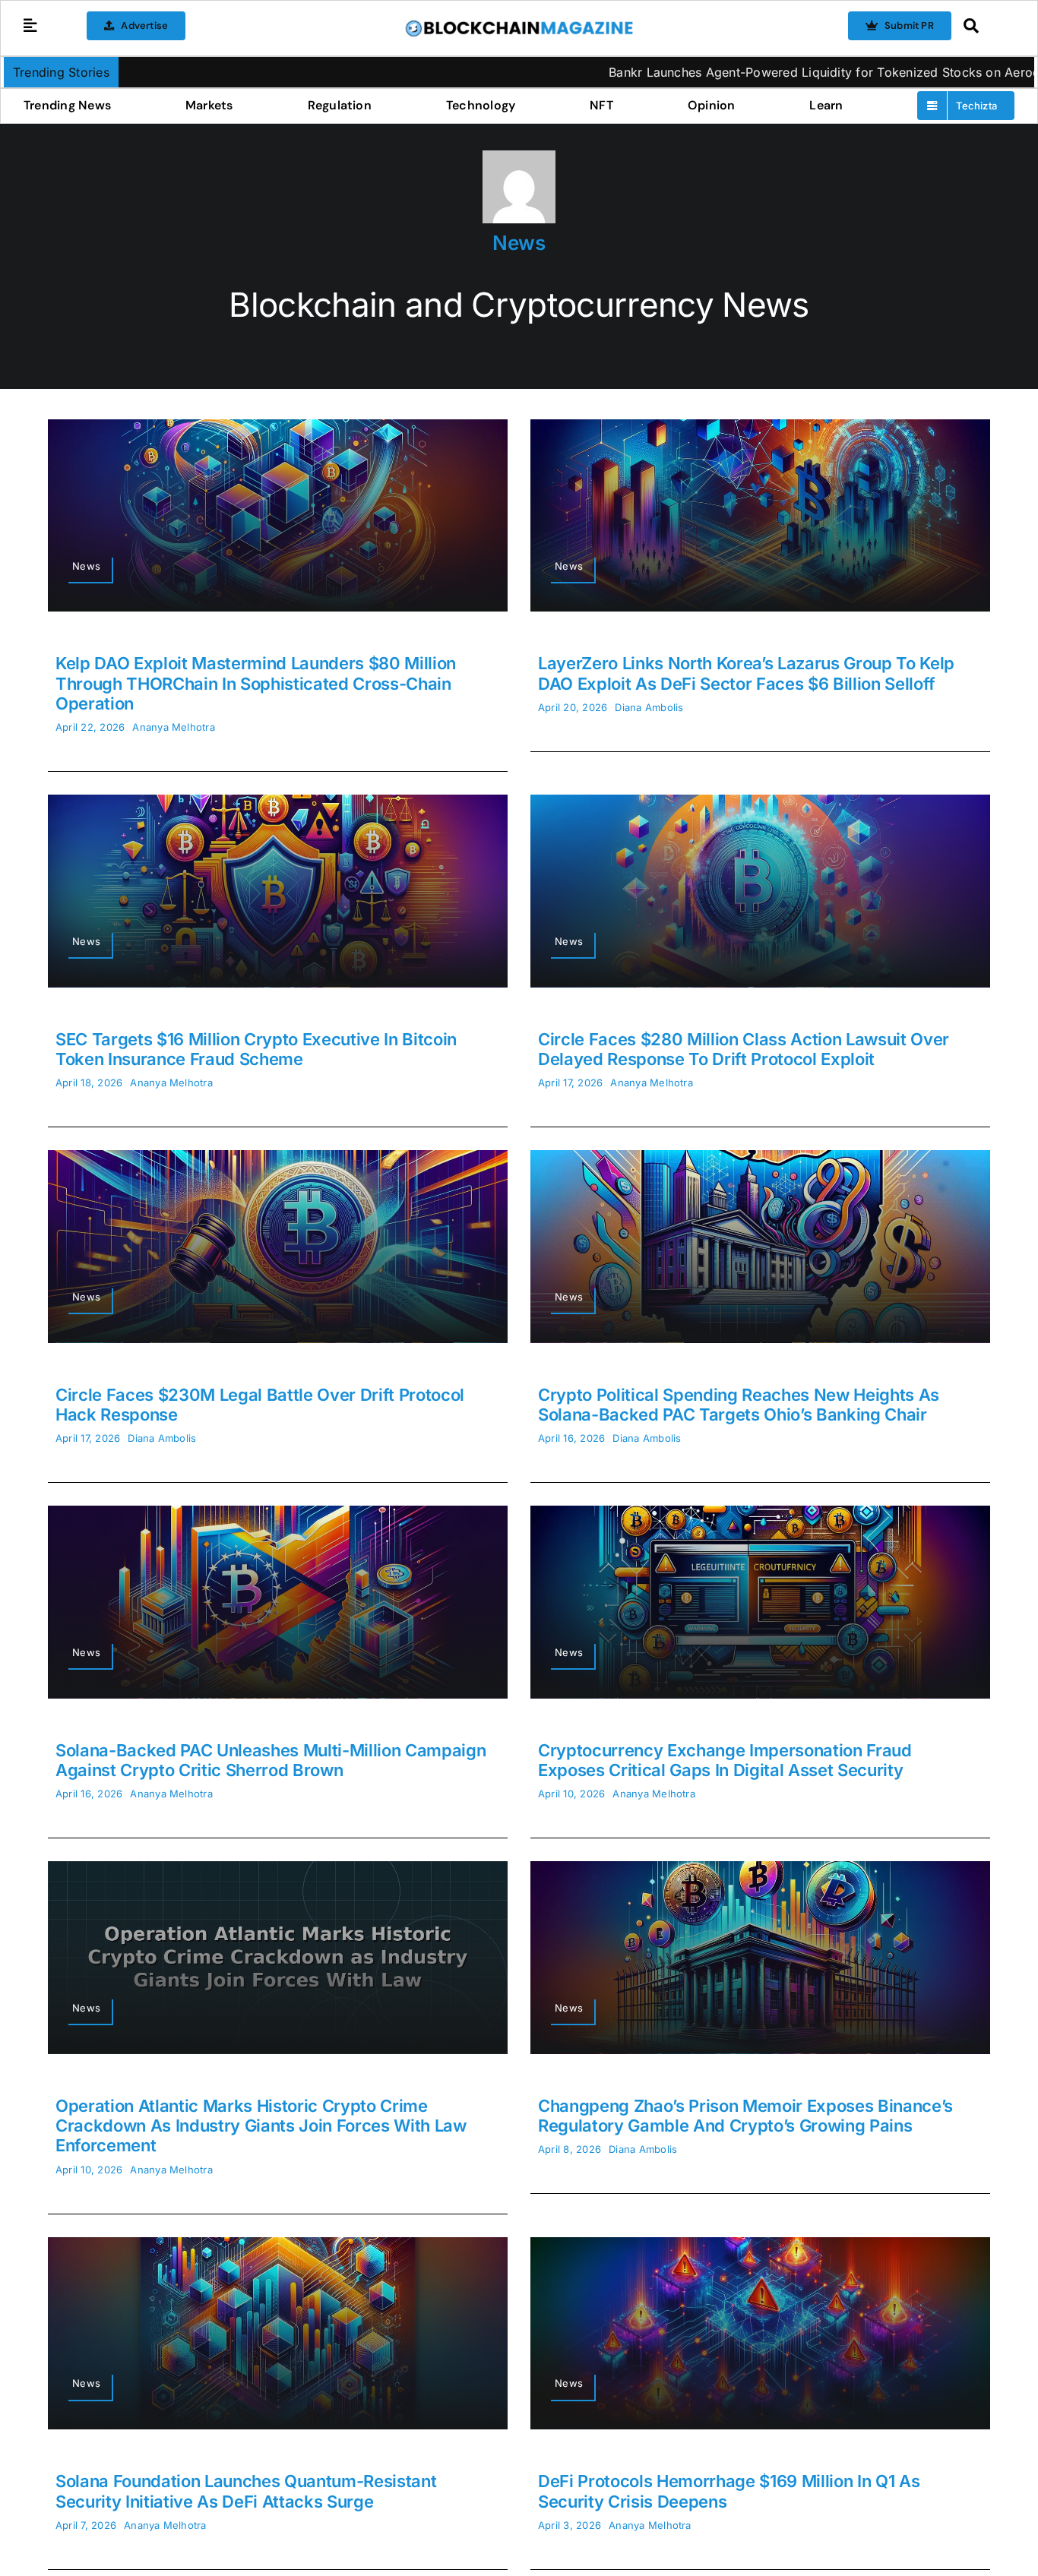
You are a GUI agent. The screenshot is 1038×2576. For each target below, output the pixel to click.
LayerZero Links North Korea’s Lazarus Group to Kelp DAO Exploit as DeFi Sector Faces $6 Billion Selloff (746, 673)
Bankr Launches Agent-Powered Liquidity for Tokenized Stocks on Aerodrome (691, 72)
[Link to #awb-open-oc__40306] (30, 26)
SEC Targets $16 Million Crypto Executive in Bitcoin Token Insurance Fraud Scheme (256, 1049)
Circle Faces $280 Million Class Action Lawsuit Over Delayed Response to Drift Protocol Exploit (744, 1049)
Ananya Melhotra (174, 727)
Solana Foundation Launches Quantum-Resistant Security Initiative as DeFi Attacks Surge (246, 2491)
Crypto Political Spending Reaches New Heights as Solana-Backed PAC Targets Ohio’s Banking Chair (739, 1405)
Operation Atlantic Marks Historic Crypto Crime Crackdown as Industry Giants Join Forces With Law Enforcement (261, 2126)
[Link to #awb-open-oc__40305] (985, 26)
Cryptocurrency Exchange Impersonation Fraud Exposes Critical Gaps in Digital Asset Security (725, 1760)
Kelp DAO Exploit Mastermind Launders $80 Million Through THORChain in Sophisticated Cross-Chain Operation (256, 683)
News (519, 243)
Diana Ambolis (649, 707)
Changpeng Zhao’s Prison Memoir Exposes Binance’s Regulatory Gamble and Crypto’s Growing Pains (745, 2116)
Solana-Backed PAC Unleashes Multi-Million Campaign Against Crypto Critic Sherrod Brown (271, 1760)
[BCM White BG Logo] (519, 25)
